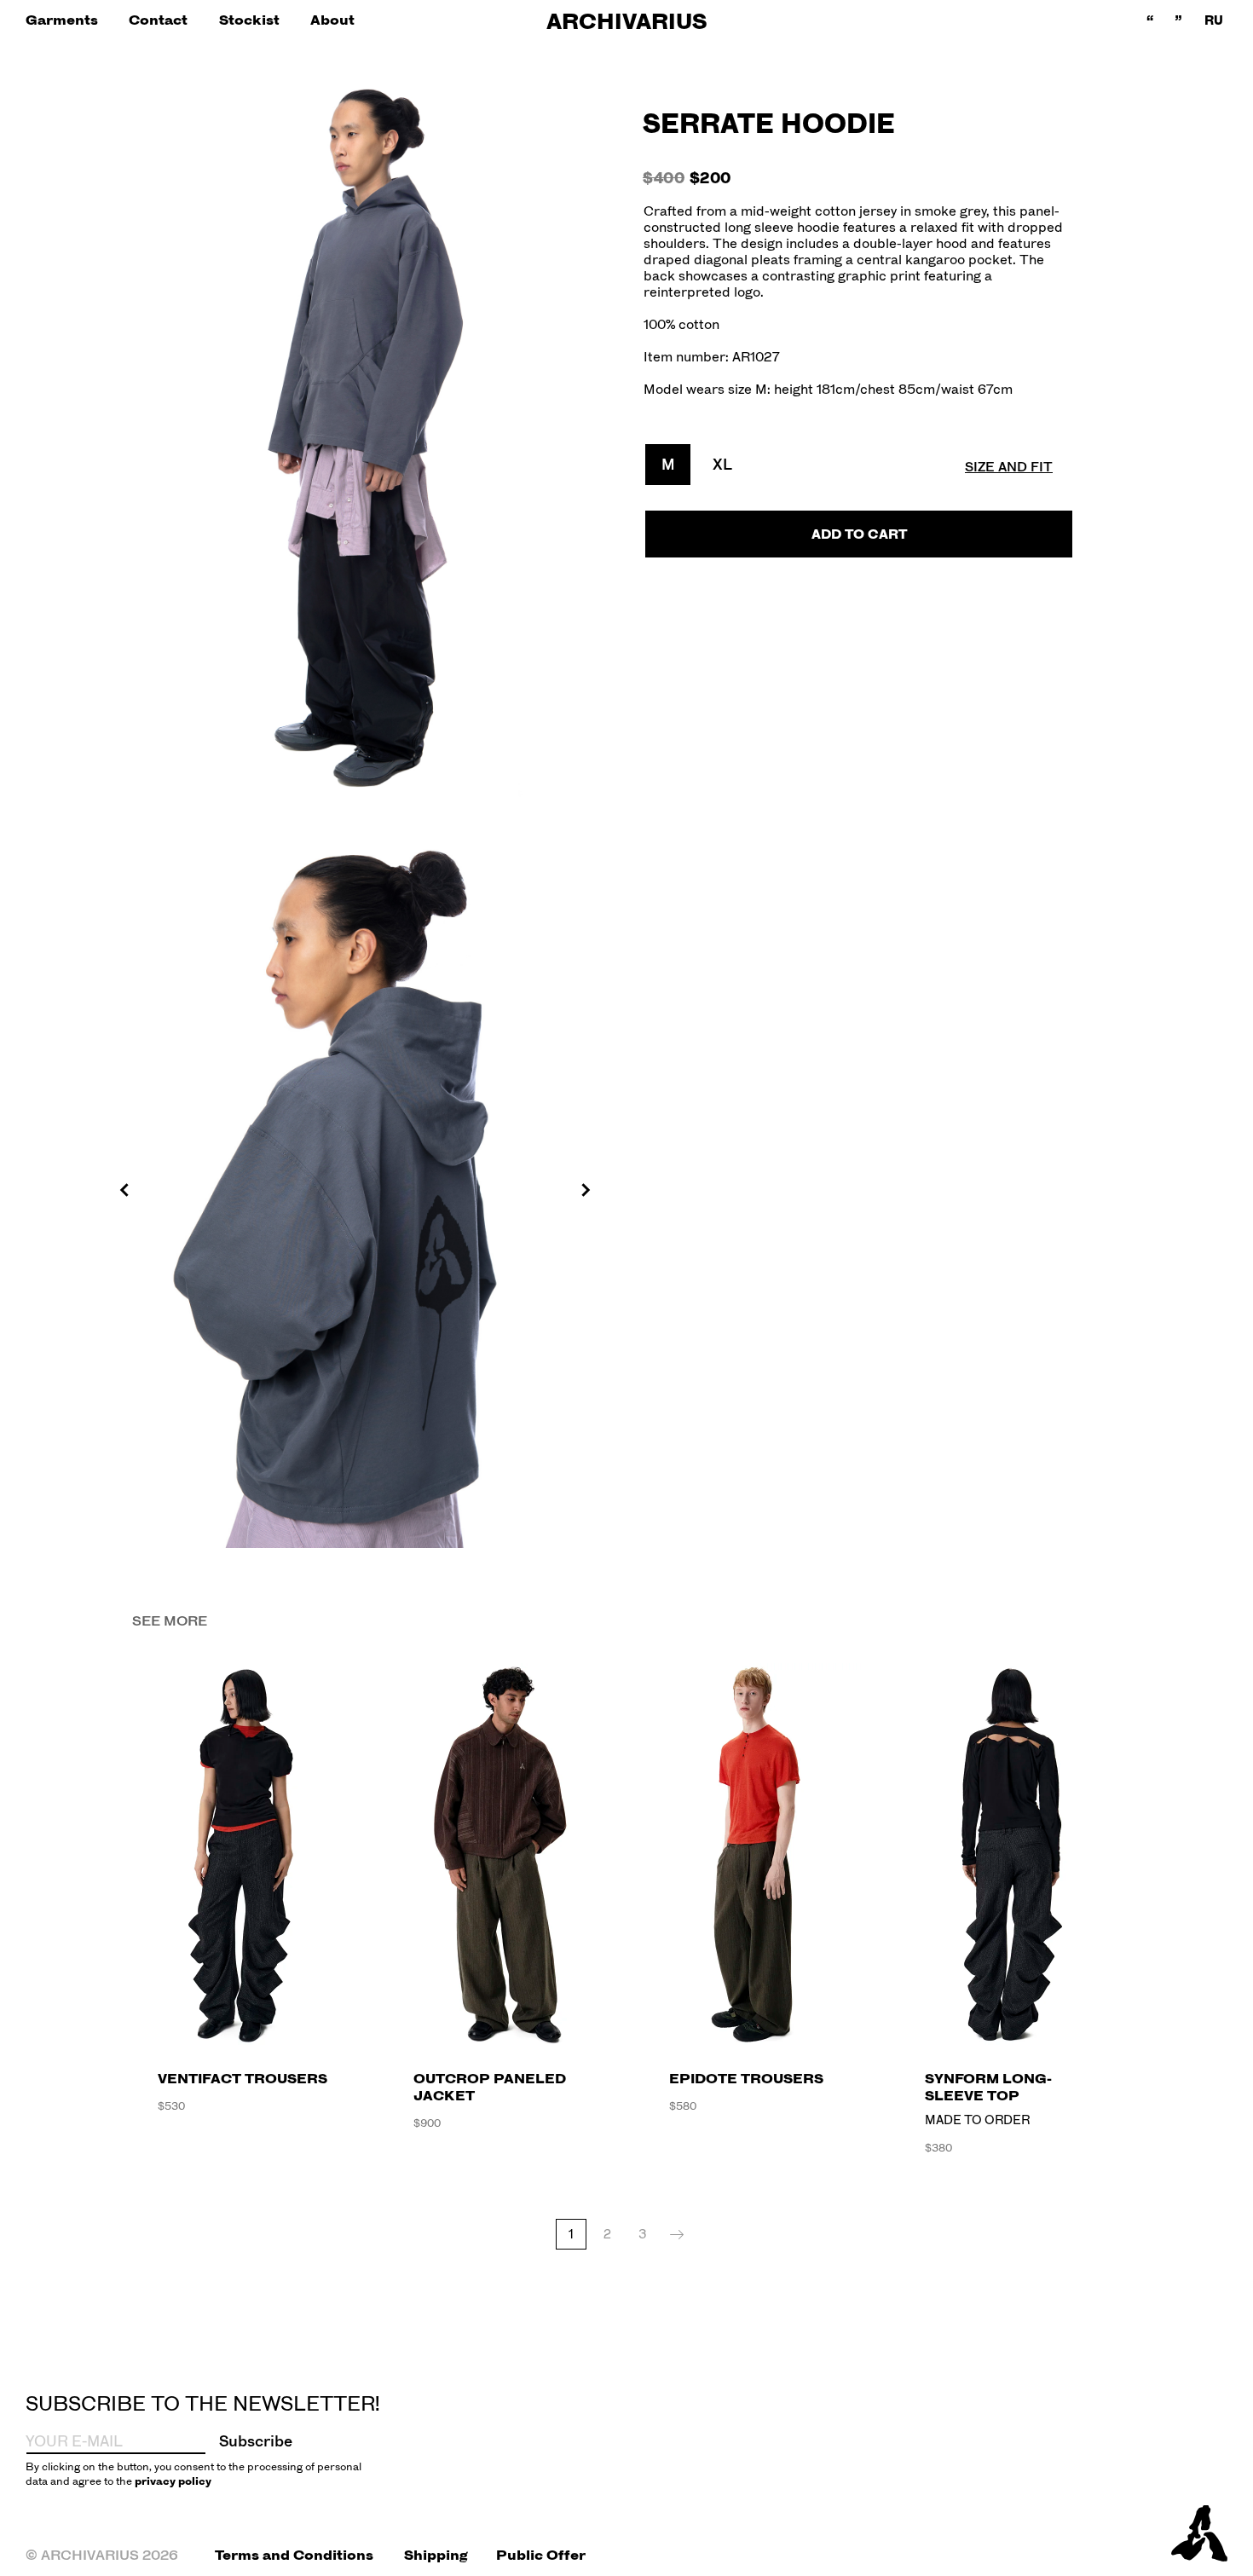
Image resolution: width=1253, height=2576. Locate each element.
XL (722, 464)
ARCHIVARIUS (627, 21)
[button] (61, 20)
